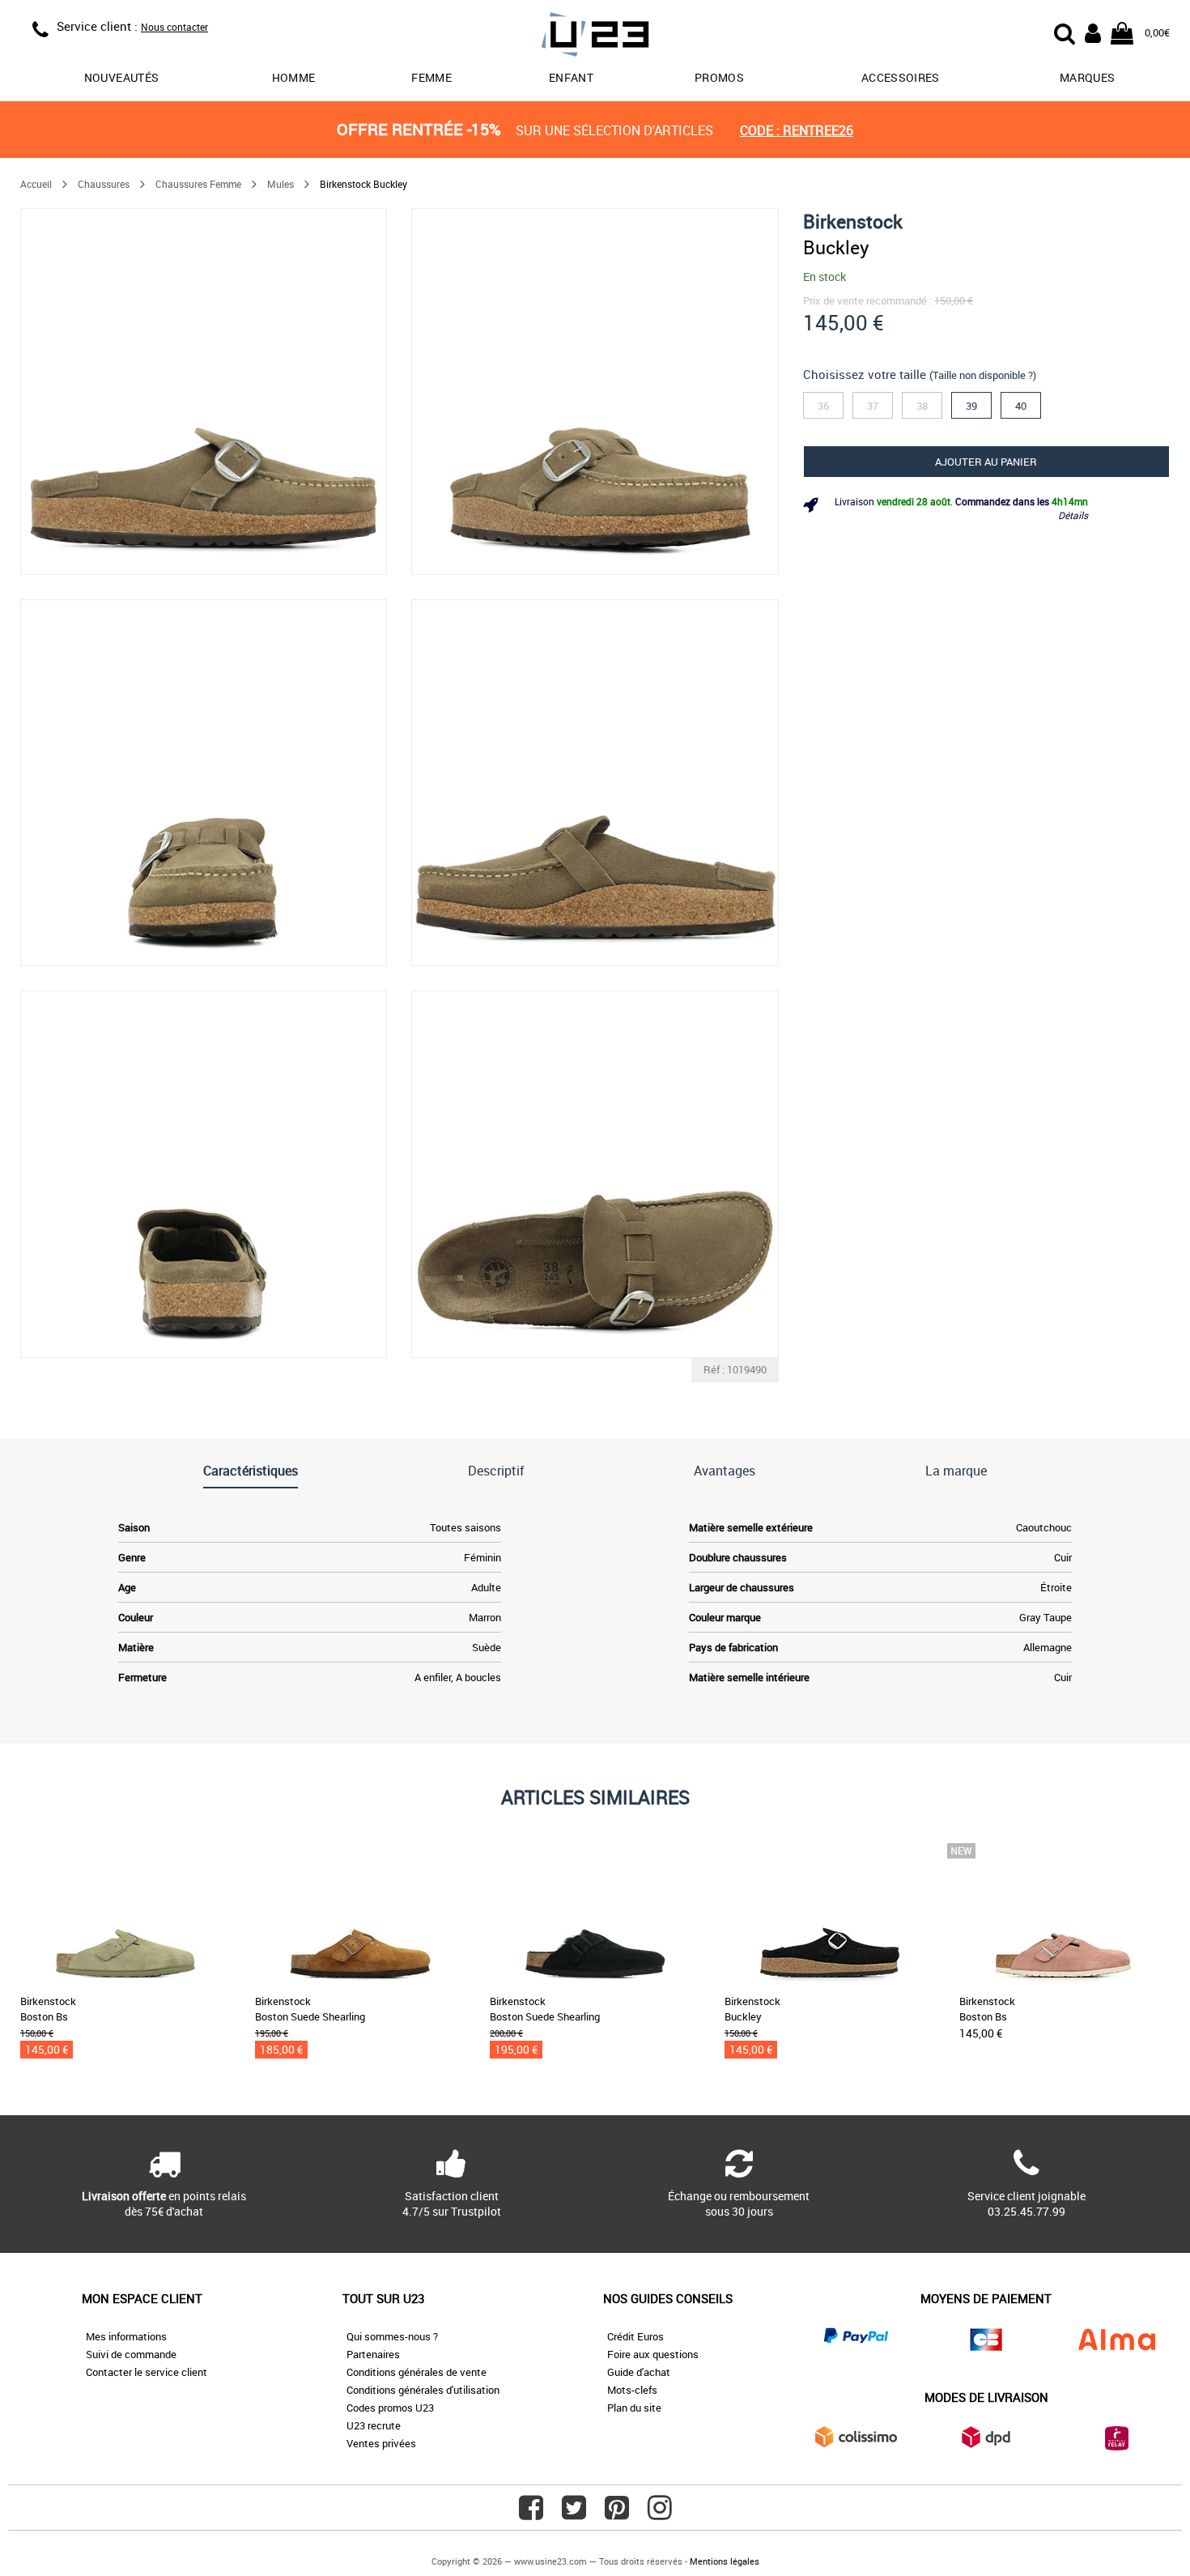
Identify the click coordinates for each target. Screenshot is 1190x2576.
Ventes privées (381, 2443)
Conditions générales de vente (416, 2372)
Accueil (36, 184)
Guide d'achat (639, 2372)
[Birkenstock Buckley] (204, 392)
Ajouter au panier (986, 462)
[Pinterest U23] (617, 2514)
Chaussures (104, 184)
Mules (280, 184)
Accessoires (901, 77)
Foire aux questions (653, 2354)
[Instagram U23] (660, 2514)
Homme (294, 77)
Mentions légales (725, 2561)
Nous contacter (174, 27)
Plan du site (634, 2408)
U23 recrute (374, 2425)
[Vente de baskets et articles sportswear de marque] (595, 37)
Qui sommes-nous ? (392, 2336)
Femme (431, 77)
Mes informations (126, 2336)
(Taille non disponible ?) (983, 375)
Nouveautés (122, 77)
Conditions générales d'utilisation (423, 2390)
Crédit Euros (635, 2336)
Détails (1073, 515)
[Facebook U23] (531, 2514)
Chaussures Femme (198, 184)
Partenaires (373, 2354)
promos (719, 77)
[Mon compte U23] (1093, 32)
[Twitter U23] (574, 2514)
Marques (1087, 77)
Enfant (571, 77)
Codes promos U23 (390, 2408)
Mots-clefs (632, 2390)
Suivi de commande (131, 2354)
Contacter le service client (147, 2372)
